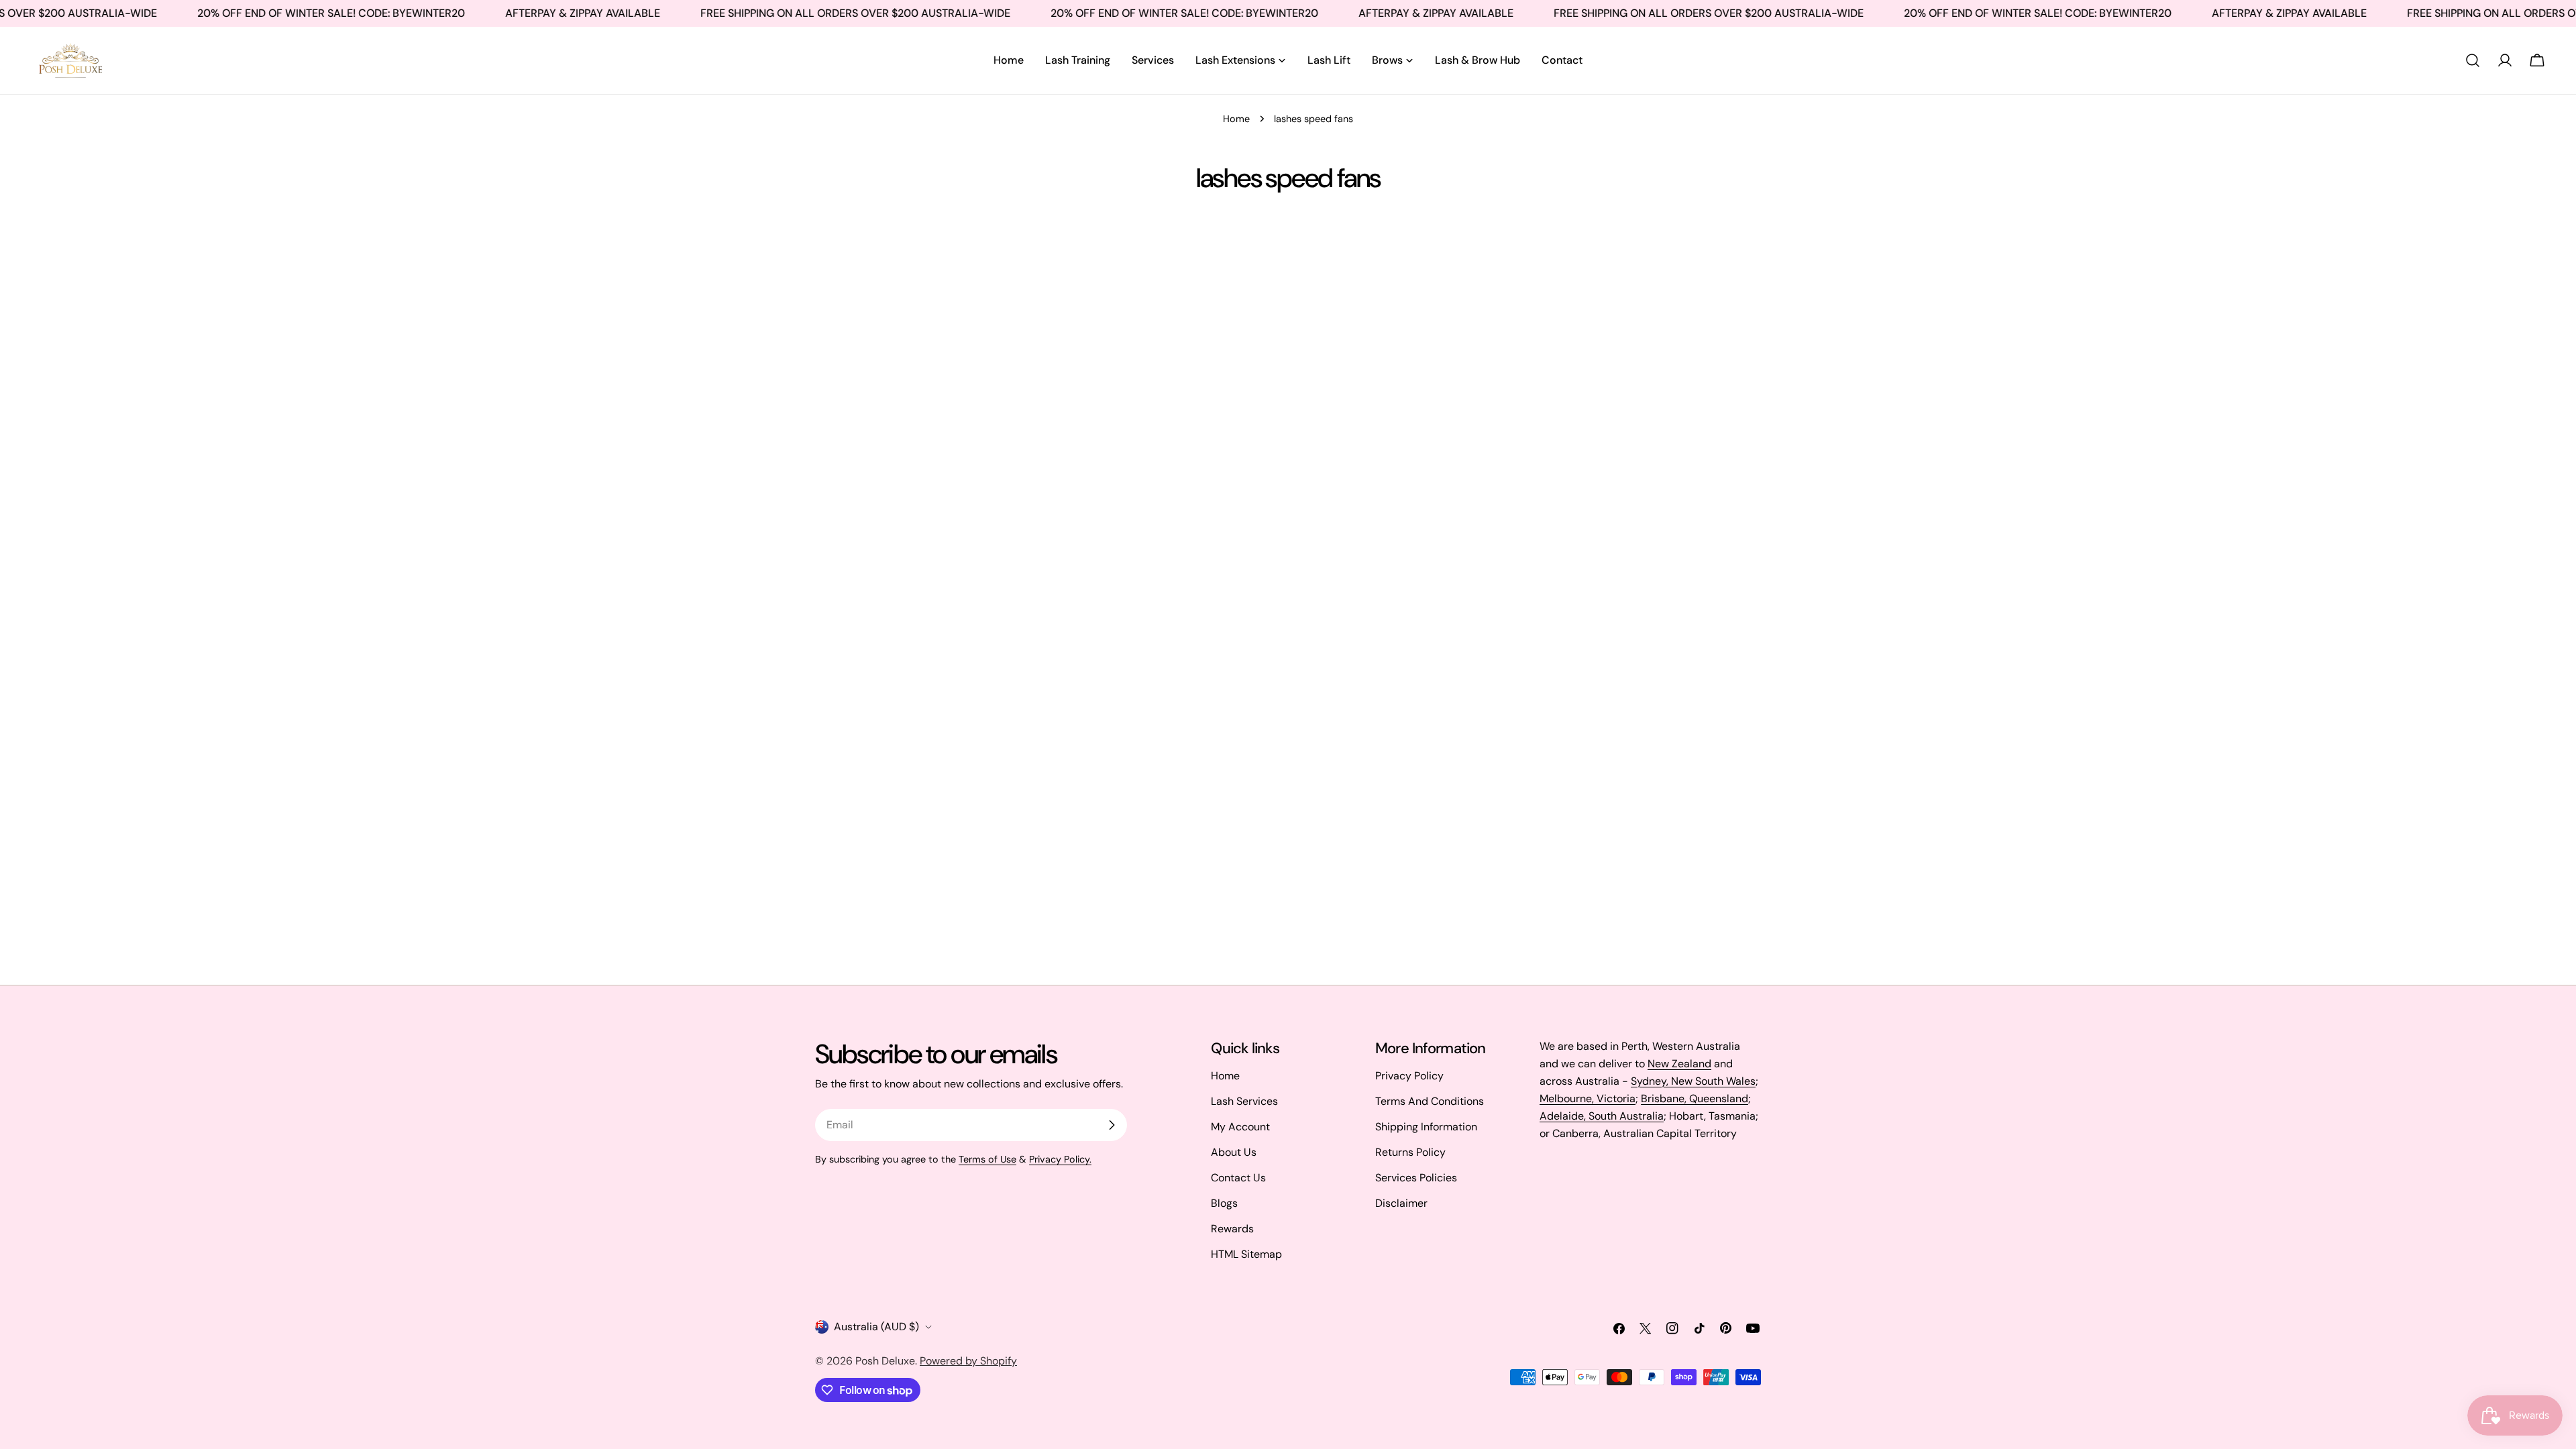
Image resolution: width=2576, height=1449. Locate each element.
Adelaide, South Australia (1602, 1116)
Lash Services (1244, 1101)
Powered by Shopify (968, 1361)
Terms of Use (987, 1159)
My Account (1240, 1127)
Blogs (1224, 1203)
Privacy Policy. (1060, 1159)
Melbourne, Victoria (1588, 1098)
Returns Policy (1410, 1152)
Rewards (1232, 1229)
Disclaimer (1401, 1203)
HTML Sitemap (1246, 1254)
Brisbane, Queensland (1695, 1098)
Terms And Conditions (1430, 1101)
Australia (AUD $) (876, 1327)
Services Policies (1416, 1178)
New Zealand (1679, 1064)
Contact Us (1238, 1178)
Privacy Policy (1409, 1076)
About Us (1234, 1152)
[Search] (2473, 60)
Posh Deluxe (885, 1361)
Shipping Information (1426, 1127)
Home (1236, 119)
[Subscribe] (1112, 1125)
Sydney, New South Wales (1693, 1081)
